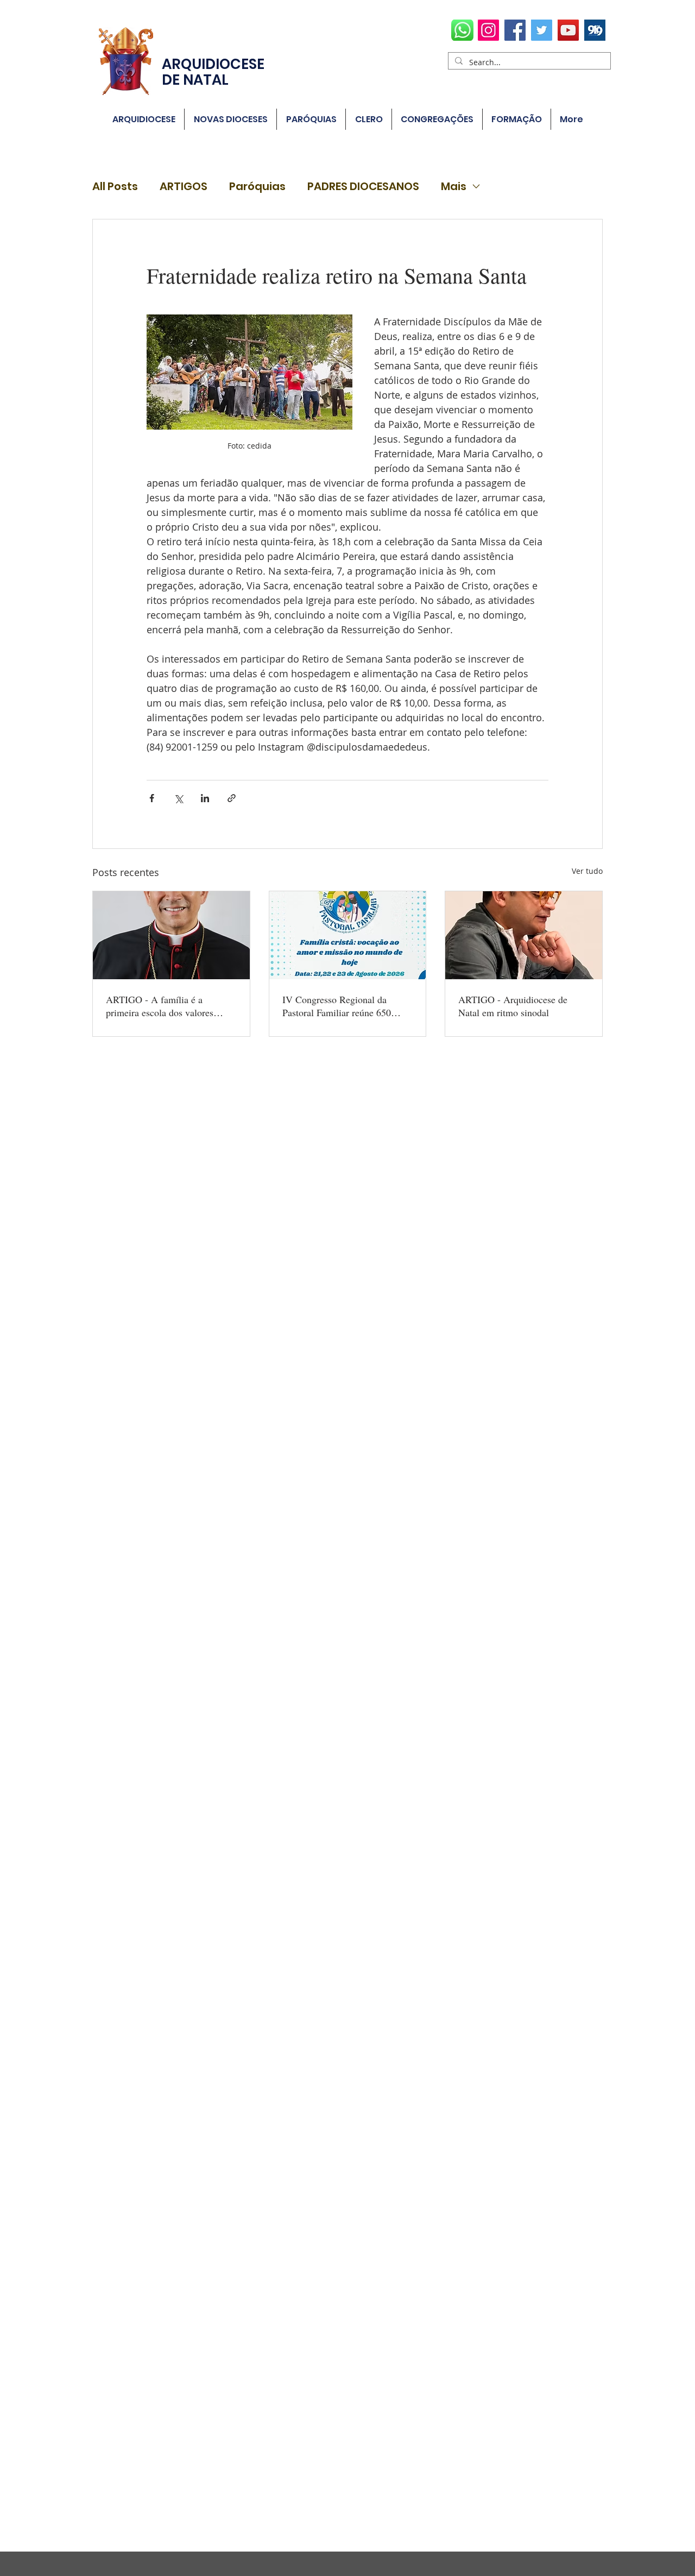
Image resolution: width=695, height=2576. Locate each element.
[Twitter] (542, 30)
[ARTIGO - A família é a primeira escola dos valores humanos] (171, 935)
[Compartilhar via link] (232, 798)
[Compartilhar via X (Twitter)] (178, 798)
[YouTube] (568, 30)
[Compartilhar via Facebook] (152, 798)
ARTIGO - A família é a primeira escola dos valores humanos (160, 1006)
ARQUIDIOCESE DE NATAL (213, 72)
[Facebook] (515, 30)
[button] (311, 119)
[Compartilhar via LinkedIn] (205, 798)
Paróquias (257, 187)
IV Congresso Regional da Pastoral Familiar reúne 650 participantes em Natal (337, 1006)
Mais (454, 187)
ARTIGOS (184, 187)
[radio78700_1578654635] (595, 30)
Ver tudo (587, 871)
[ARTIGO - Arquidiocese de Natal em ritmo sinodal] (524, 935)
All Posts (115, 187)
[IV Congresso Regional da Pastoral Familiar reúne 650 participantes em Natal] (348, 935)
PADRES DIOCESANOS (363, 187)
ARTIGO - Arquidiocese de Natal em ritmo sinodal (513, 1006)
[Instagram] (488, 30)
